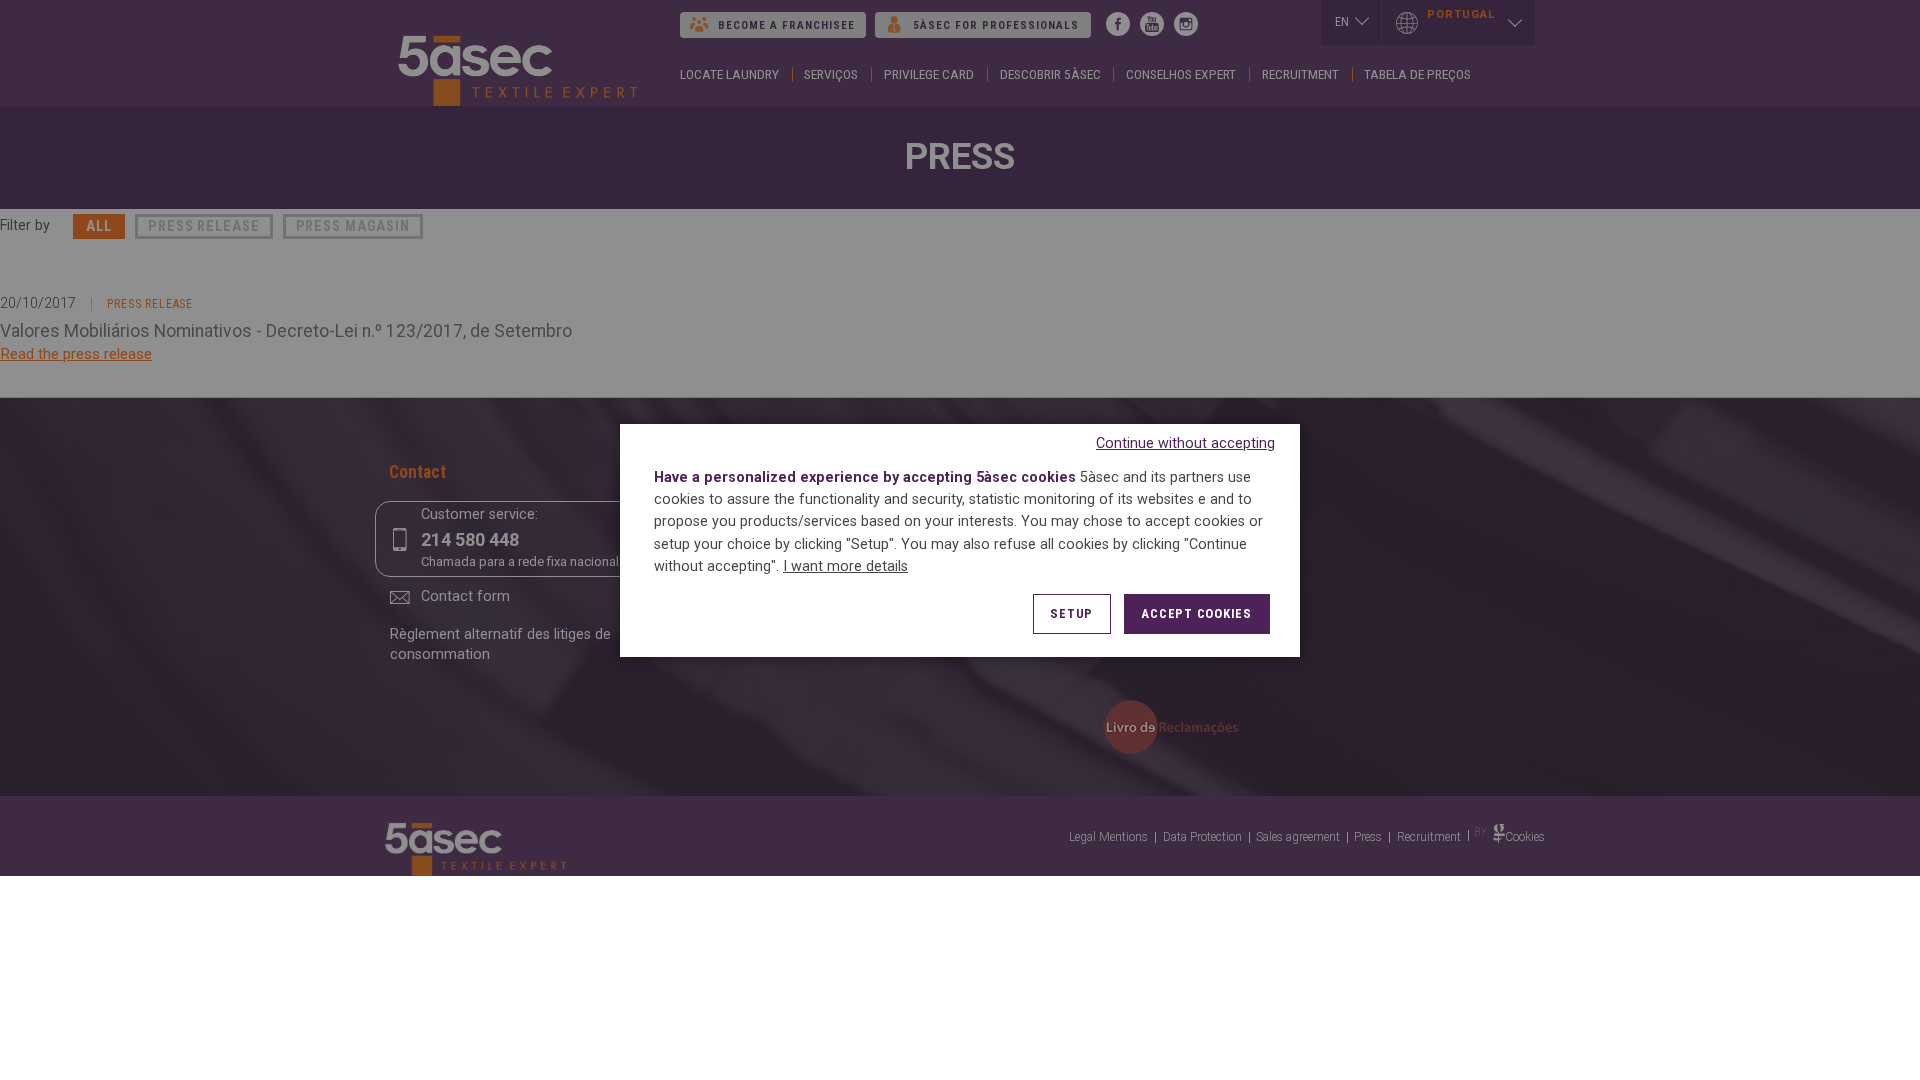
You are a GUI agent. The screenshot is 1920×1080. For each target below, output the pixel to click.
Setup (1071, 613)
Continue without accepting (1185, 442)
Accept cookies (1196, 613)
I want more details (845, 566)
